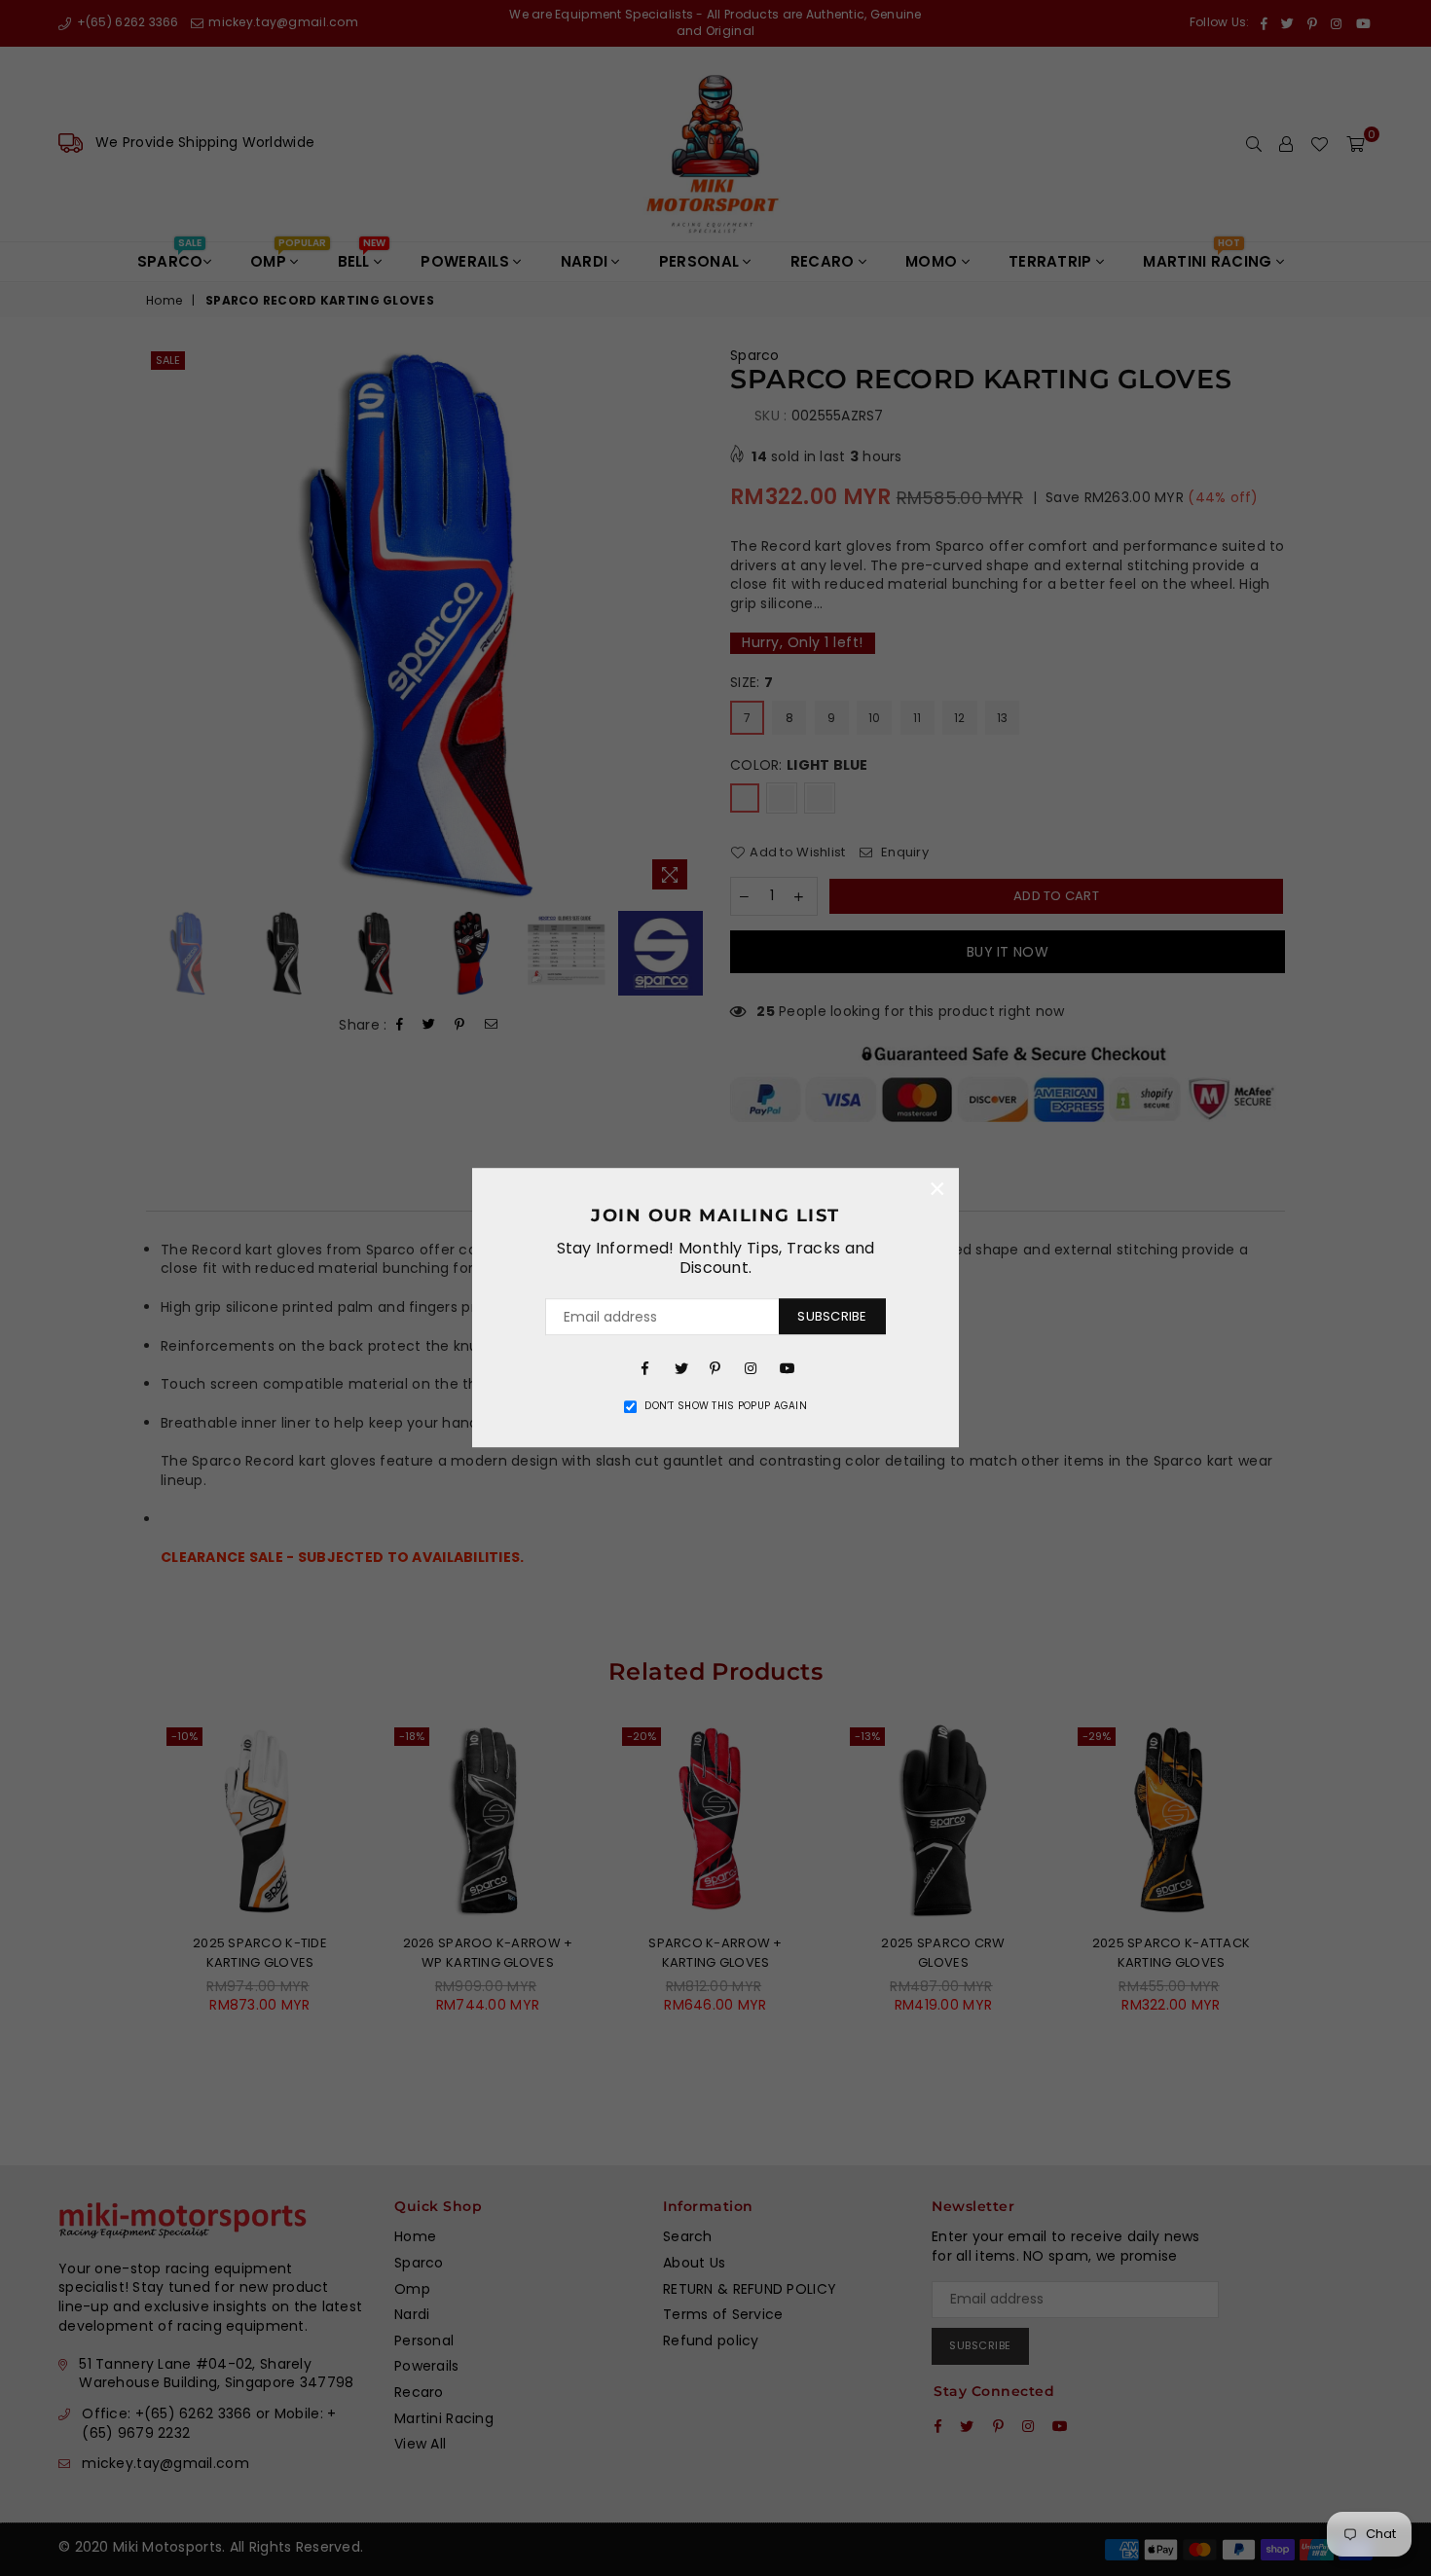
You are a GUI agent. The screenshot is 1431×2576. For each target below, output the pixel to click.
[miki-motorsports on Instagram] (751, 1367)
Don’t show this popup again (726, 1406)
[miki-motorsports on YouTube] (786, 1367)
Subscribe (832, 1316)
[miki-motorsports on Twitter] (680, 1367)
